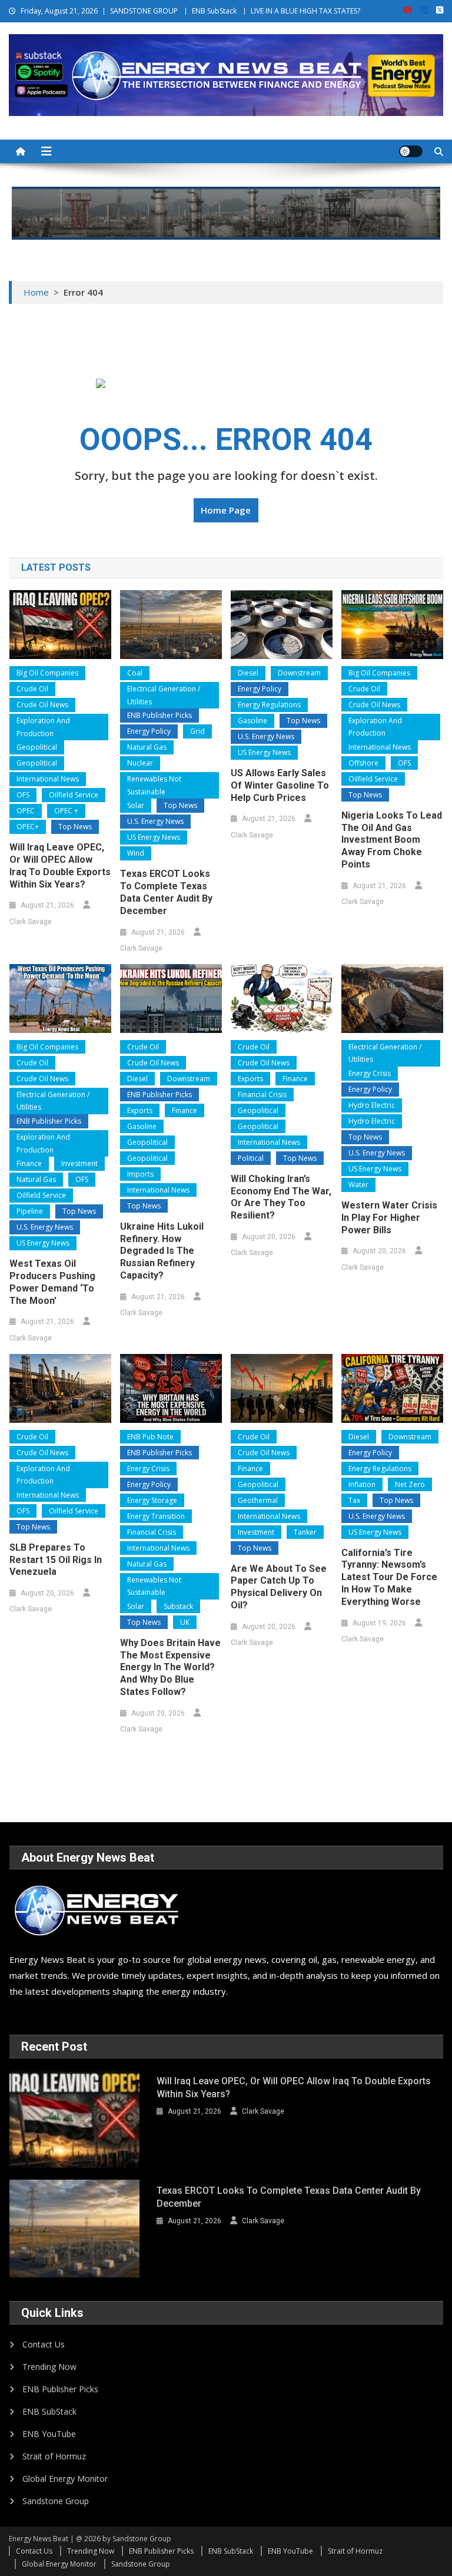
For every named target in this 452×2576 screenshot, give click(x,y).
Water (358, 1185)
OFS (23, 795)
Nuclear (140, 763)
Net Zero (410, 1484)
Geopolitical (37, 747)
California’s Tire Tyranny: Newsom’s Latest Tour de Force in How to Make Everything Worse (389, 1577)
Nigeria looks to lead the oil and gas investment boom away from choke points (392, 840)
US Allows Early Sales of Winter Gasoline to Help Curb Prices (280, 785)
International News (48, 779)
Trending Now (49, 2367)
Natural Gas (147, 747)
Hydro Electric (372, 1105)
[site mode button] (411, 151)
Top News (75, 827)
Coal (135, 673)
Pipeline (30, 1211)
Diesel (248, 673)
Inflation (362, 1484)
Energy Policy (149, 731)
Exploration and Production (43, 727)
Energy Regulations (269, 705)
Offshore (363, 763)
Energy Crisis (370, 1073)
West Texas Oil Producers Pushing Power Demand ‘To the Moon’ (52, 1282)
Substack (178, 1606)
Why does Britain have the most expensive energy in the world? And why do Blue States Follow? (170, 1667)
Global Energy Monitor (65, 2479)
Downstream (299, 673)
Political (251, 1158)
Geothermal (258, 1500)
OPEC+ (28, 827)
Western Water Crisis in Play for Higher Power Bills (389, 1218)
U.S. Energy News (155, 821)
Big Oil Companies (47, 673)
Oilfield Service (74, 795)
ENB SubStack (214, 11)
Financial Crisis (262, 1095)
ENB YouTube (49, 2434)
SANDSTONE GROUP (144, 11)
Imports (140, 1174)
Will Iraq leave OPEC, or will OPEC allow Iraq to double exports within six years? (60, 865)
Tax (354, 1500)
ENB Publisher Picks (159, 715)
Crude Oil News (42, 705)
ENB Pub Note (150, 1437)
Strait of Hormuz (54, 2456)
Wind (136, 853)
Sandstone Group (56, 2501)
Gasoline (252, 721)
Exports (140, 1110)
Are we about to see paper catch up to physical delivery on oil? (279, 1587)
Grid (197, 731)
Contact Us (44, 2344)
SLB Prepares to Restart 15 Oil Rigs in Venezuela (56, 1560)
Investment (79, 1163)
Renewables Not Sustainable (154, 785)
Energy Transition (156, 1516)
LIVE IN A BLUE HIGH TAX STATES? (305, 11)
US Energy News (154, 837)
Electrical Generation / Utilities (164, 695)
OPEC (26, 811)
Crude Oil (32, 689)
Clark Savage (31, 922)
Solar (136, 805)
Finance (29, 1163)
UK (185, 1622)
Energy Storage (152, 1500)
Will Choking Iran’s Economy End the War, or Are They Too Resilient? (281, 1197)
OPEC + (66, 811)
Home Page (226, 510)
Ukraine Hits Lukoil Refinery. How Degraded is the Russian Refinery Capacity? (162, 1251)
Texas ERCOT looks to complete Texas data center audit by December (166, 892)
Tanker (305, 1532)
